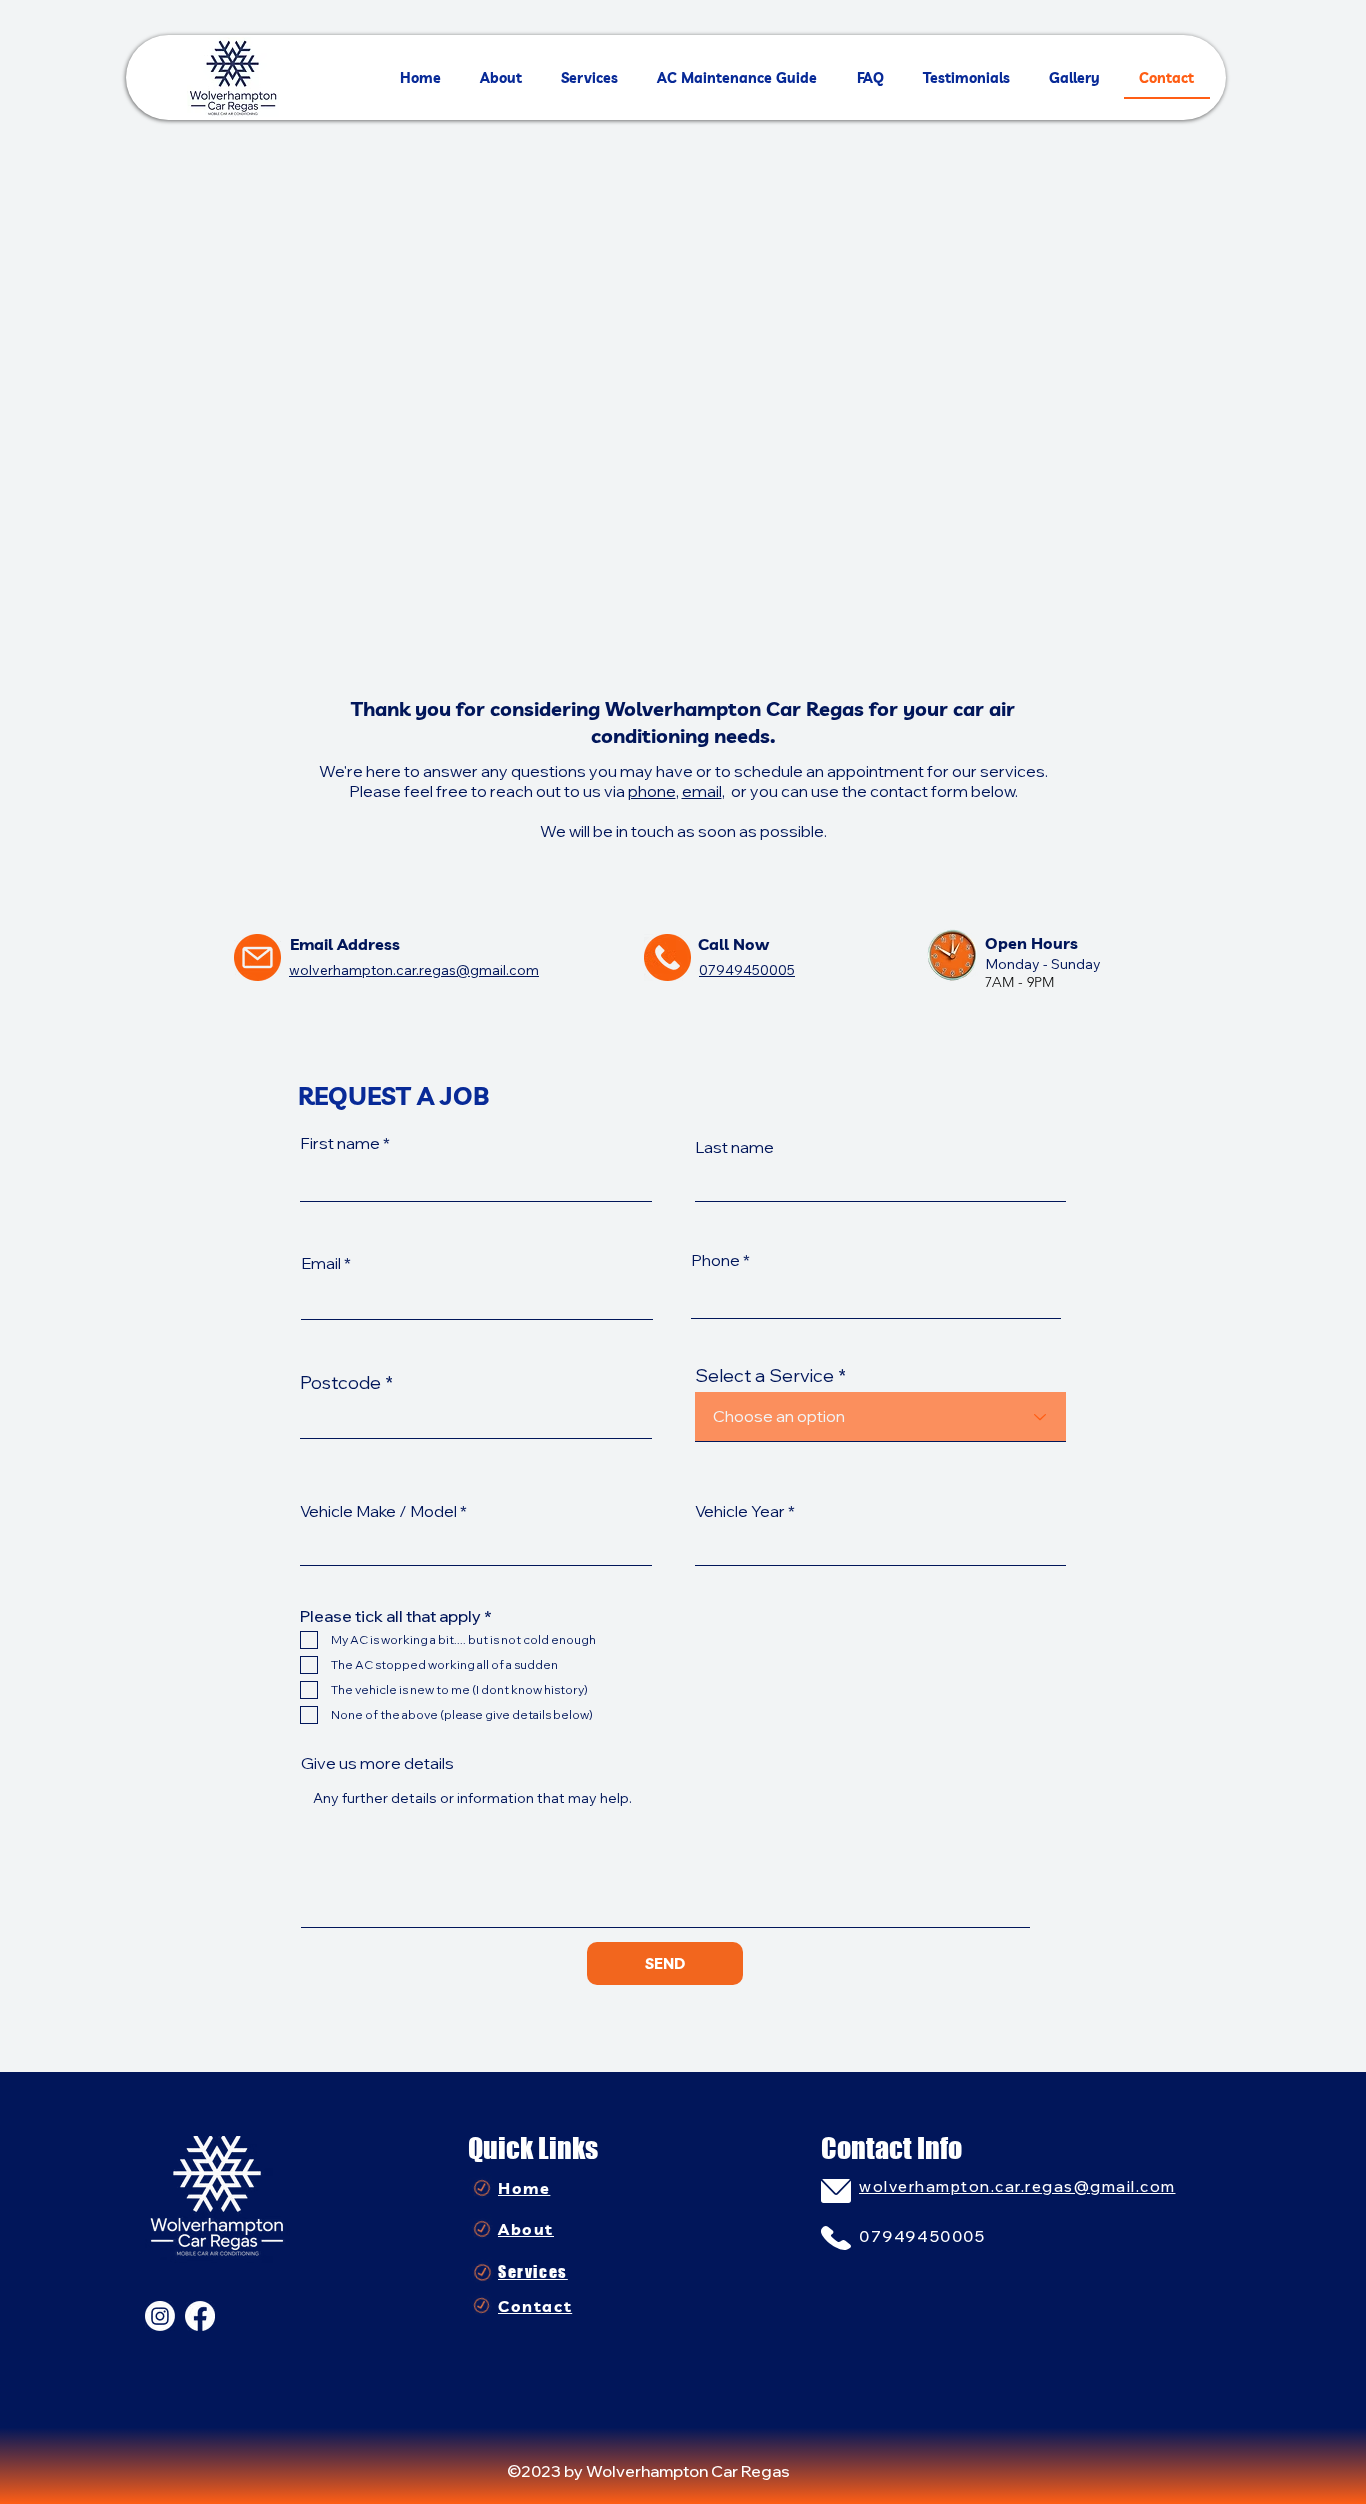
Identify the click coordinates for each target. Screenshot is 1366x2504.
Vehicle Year (740, 1511)
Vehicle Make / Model (378, 1511)
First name (340, 1143)
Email (321, 1263)
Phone (715, 1260)
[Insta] (160, 2316)
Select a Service (764, 1376)
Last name (734, 1147)
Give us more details (377, 1763)
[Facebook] (200, 2316)
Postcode (340, 1383)
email (702, 791)
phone (652, 791)
